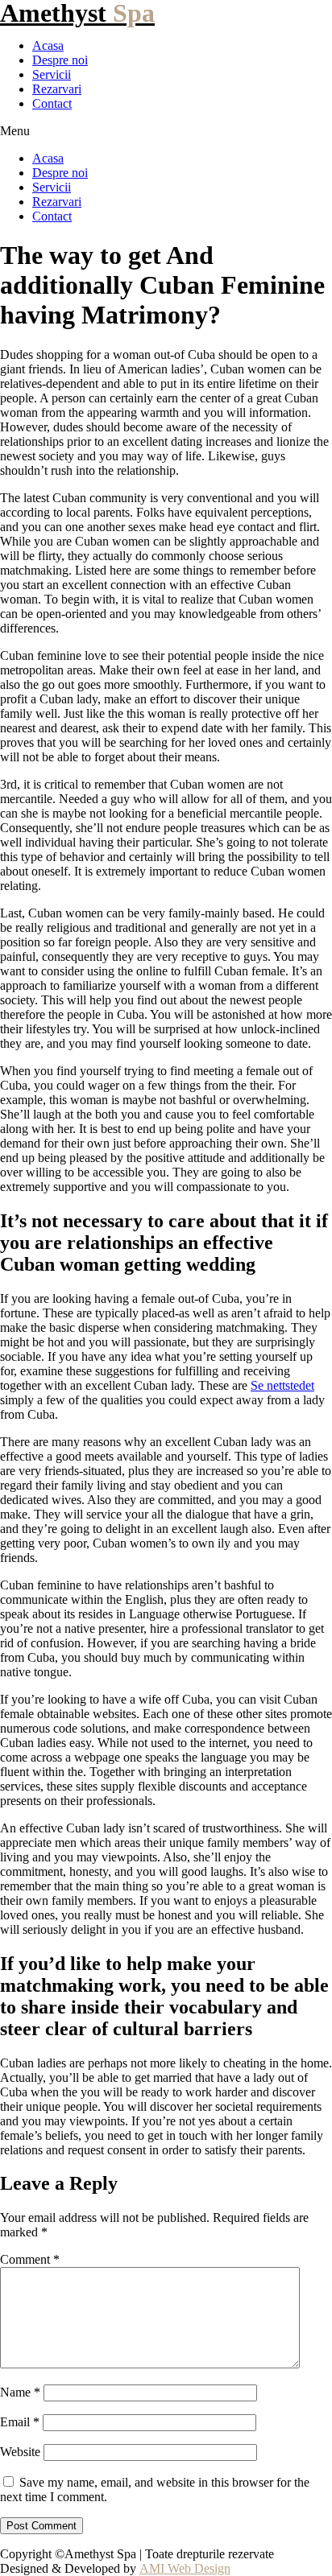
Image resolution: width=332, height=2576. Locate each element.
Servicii (52, 74)
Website (20, 2452)
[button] (166, 131)
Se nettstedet (282, 1385)
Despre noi (60, 60)
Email (20, 2422)
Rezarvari (57, 89)
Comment (30, 2259)
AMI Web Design (185, 2568)
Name (20, 2392)
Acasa (48, 45)
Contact (52, 103)
